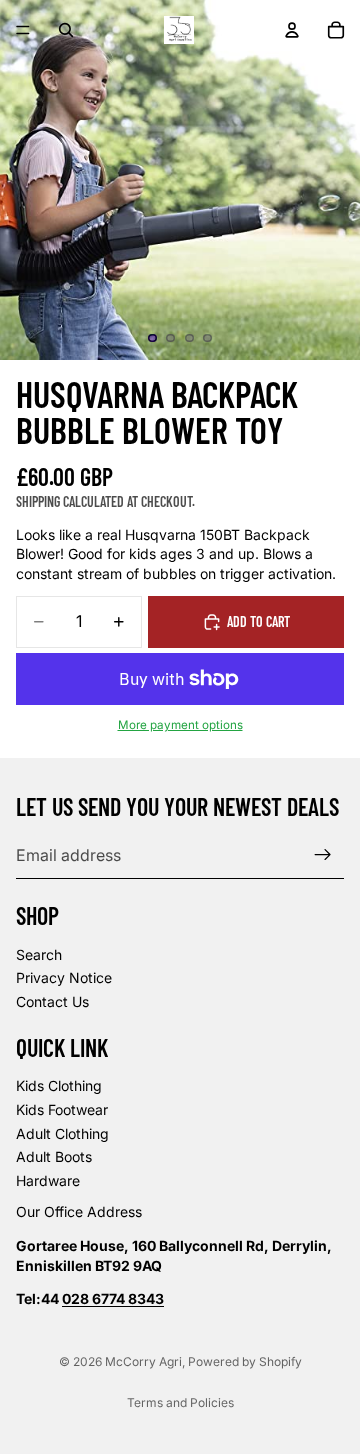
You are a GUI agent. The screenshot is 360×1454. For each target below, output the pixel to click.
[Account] (292, 30)
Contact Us (52, 1001)
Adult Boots (54, 1157)
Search (39, 954)
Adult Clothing (62, 1133)
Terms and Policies (180, 1402)
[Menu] (23, 30)
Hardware (48, 1180)
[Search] (66, 30)
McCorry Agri (143, 1361)
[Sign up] (323, 855)
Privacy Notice (64, 978)
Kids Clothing (59, 1086)
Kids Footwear (62, 1109)
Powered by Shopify (245, 1361)
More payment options (180, 725)
